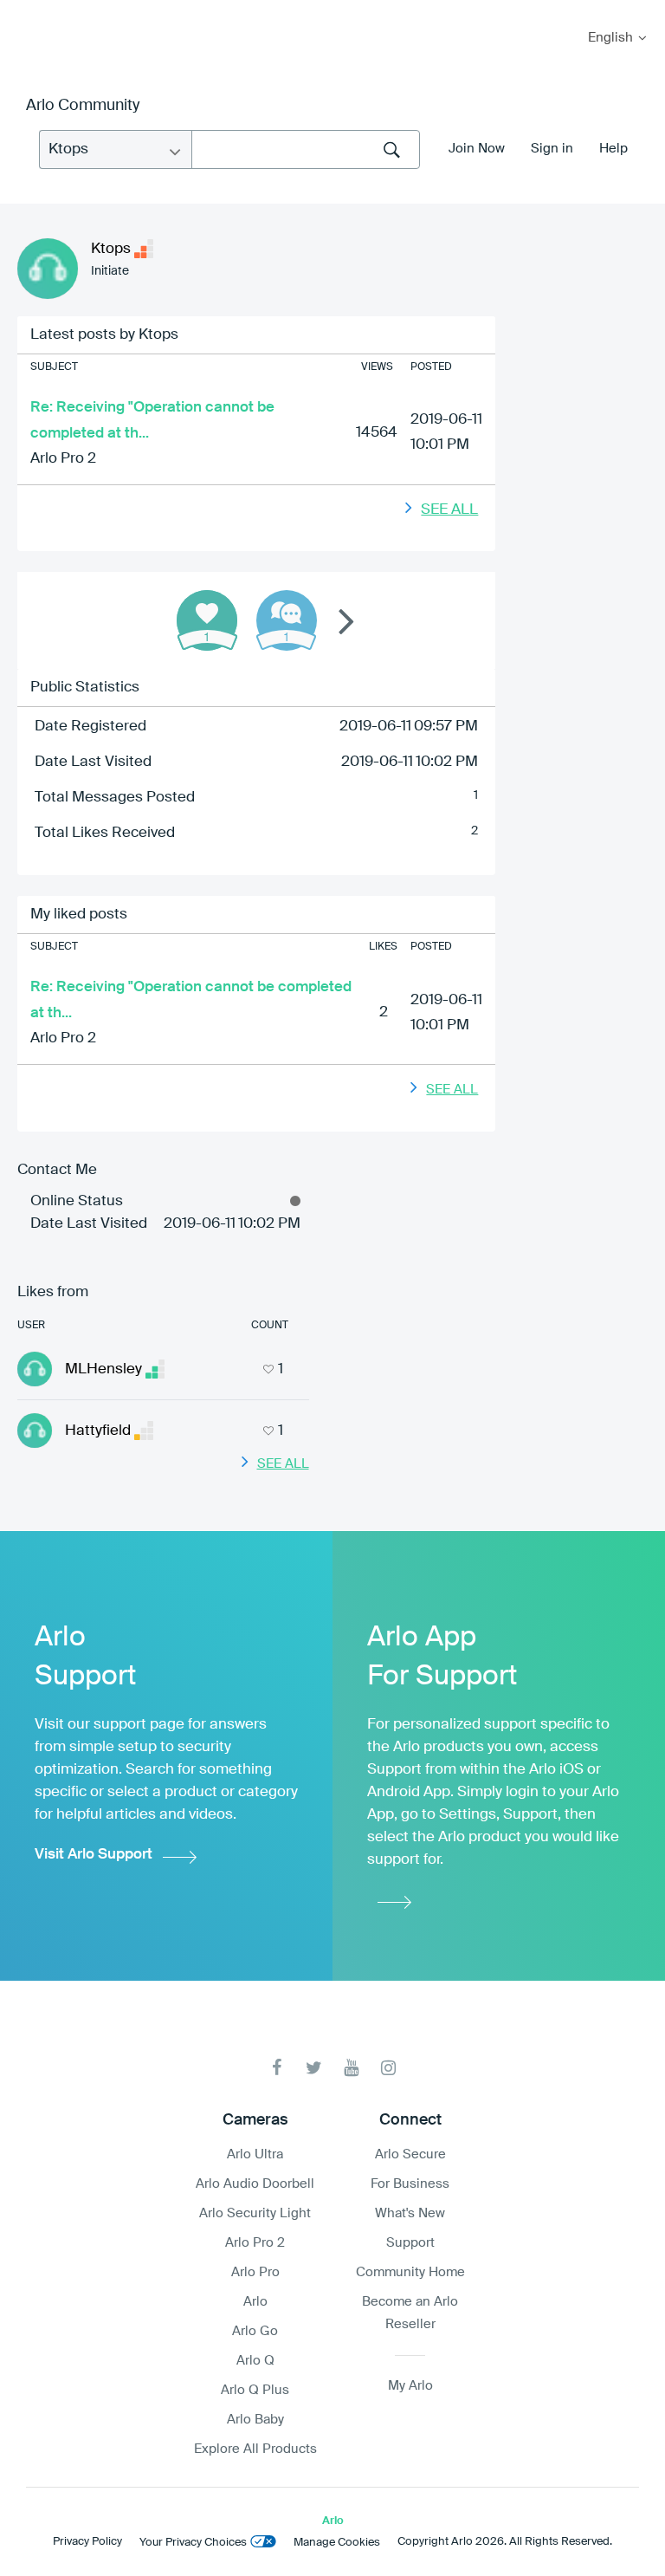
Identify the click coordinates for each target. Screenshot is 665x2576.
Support (410, 2243)
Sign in (552, 149)
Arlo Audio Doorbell (255, 2184)
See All (449, 510)
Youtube (351, 2068)
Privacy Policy (87, 2542)
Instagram (388, 2068)
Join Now (477, 149)
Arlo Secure (410, 2154)
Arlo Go (255, 2331)
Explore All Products (255, 2449)
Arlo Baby (255, 2420)
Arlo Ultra (255, 2154)
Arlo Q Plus (255, 2390)
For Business (410, 2184)
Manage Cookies (337, 2543)
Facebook (277, 2068)
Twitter (314, 2068)
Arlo (255, 2302)
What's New (410, 2213)
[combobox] (306, 149)
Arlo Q (255, 2361)
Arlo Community (83, 106)
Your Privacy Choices (193, 2543)
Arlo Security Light (255, 2213)
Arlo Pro (255, 2272)
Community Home (410, 2272)
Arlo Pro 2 (63, 459)
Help (613, 149)
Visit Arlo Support (94, 1855)
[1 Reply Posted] (287, 620)
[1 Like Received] (207, 620)
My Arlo (25, 11)
